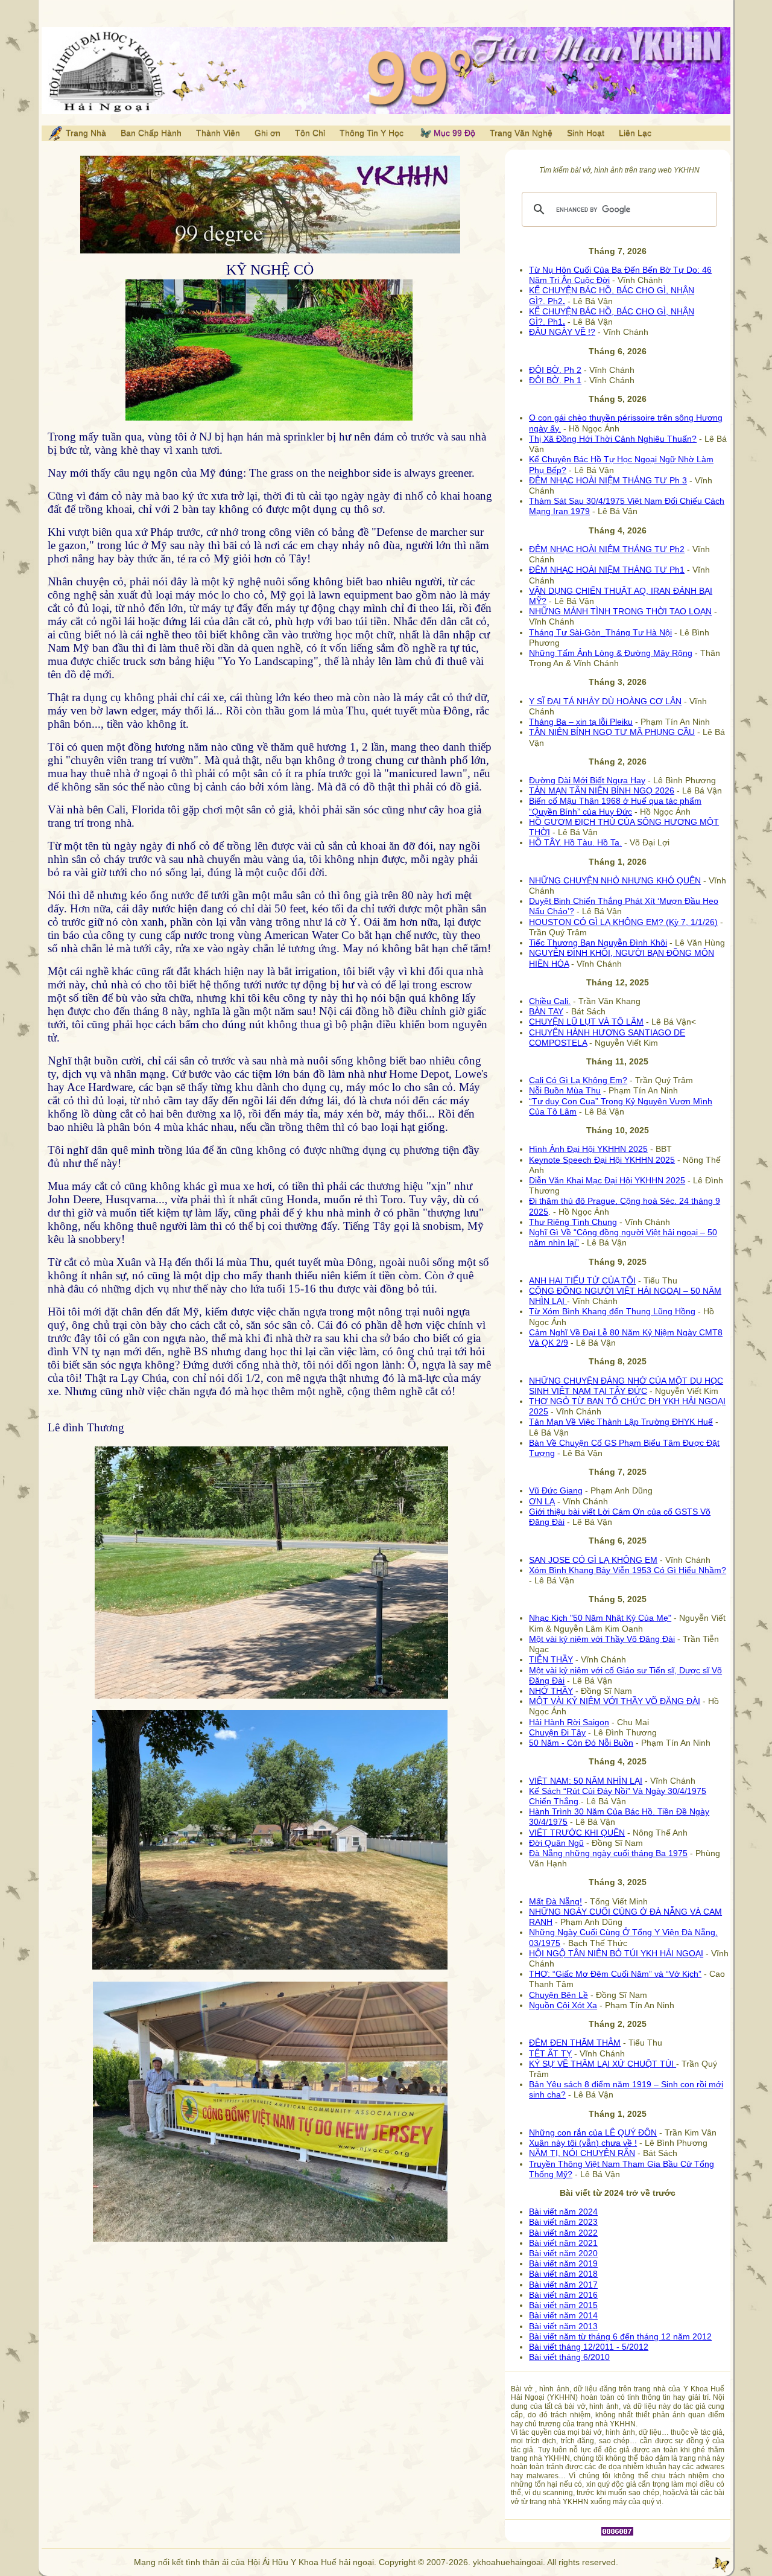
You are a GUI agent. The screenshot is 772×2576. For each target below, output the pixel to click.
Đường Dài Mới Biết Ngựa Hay (587, 780)
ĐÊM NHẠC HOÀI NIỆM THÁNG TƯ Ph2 (607, 549)
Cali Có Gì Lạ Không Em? (578, 1080)
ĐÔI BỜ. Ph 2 (555, 370)
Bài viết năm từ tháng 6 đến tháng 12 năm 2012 (620, 2336)
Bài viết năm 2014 (563, 2315)
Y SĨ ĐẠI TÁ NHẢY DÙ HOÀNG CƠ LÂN (605, 701)
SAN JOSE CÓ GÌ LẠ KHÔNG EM (593, 1560)
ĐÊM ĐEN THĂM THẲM (575, 2043)
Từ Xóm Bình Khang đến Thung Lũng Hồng (612, 1311)
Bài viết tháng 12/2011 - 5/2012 (589, 2347)
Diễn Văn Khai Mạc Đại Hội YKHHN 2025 (607, 1180)
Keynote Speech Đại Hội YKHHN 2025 (602, 1160)
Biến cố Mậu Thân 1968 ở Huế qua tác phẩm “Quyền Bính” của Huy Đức (615, 806)
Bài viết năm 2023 (563, 2222)
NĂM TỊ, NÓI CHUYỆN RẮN (582, 2153)
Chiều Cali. (550, 1001)
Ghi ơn (267, 133)
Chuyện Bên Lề (558, 1995)
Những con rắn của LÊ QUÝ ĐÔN (593, 2132)
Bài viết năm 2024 (563, 2212)
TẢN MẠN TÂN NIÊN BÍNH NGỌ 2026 (602, 790)
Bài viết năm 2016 (563, 2295)
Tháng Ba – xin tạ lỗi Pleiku (581, 722)
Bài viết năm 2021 (563, 2243)
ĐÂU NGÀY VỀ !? (562, 332)
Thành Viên (218, 133)
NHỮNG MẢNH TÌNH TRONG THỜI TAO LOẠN (620, 611)
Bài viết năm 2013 (563, 2326)
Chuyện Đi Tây (557, 1732)
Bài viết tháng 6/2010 (569, 2357)
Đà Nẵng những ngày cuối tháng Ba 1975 (608, 1853)
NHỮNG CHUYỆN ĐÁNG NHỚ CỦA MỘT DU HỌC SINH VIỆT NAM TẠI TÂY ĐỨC (626, 1386)
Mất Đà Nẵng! (555, 1901)
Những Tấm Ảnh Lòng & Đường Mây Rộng (611, 653)
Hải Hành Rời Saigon (569, 1722)
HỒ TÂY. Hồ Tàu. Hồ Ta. (575, 842)
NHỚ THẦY (551, 1691)
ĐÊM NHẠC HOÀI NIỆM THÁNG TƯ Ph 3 (608, 480)
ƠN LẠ (542, 1501)
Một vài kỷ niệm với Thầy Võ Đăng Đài (602, 1639)
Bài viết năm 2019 (563, 2263)
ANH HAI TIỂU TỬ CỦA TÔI (582, 1280)
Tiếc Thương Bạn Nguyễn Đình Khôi (598, 943)
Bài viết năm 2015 (563, 2305)
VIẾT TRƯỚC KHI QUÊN (577, 1833)
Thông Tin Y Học (372, 133)
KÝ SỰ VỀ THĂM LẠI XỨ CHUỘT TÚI (603, 2064)
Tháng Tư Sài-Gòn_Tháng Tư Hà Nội (600, 632)
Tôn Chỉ (310, 133)
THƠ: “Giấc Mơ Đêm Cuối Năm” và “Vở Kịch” (615, 1974)
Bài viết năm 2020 (563, 2253)
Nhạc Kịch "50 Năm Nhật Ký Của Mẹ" (600, 1618)
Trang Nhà (85, 133)
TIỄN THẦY (551, 1659)
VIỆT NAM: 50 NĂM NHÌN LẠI (586, 1781)
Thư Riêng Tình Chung (573, 1222)
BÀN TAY (546, 1011)
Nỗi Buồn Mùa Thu (565, 1090)
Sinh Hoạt (586, 133)
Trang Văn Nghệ (521, 133)
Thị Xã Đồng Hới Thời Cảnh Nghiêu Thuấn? (613, 439)
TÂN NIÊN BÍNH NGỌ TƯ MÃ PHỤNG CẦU (612, 732)
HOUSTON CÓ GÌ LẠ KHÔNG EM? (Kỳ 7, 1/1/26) (623, 922)
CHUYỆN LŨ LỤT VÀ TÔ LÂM (586, 1022)
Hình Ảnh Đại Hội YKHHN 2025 (588, 1149)
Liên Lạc (635, 133)
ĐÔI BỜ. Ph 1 (555, 380)
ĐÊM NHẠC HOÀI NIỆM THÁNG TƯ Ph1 (607, 570)
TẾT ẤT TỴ (550, 2053)
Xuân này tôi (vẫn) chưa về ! (583, 2143)
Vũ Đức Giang (556, 1490)
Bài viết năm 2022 (563, 2233)
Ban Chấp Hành (151, 133)
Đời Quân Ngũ (556, 1843)
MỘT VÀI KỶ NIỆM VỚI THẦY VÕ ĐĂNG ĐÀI (615, 1701)
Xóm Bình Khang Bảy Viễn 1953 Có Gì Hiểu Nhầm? (628, 1570)
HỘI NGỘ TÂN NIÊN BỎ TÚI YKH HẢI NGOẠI (616, 1953)
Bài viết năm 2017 (563, 2285)
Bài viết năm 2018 (563, 2274)
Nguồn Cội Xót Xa (563, 2005)
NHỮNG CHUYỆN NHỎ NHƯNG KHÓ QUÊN (615, 880)
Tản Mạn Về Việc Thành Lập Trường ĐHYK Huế (621, 1422)
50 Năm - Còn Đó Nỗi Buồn (581, 1743)
